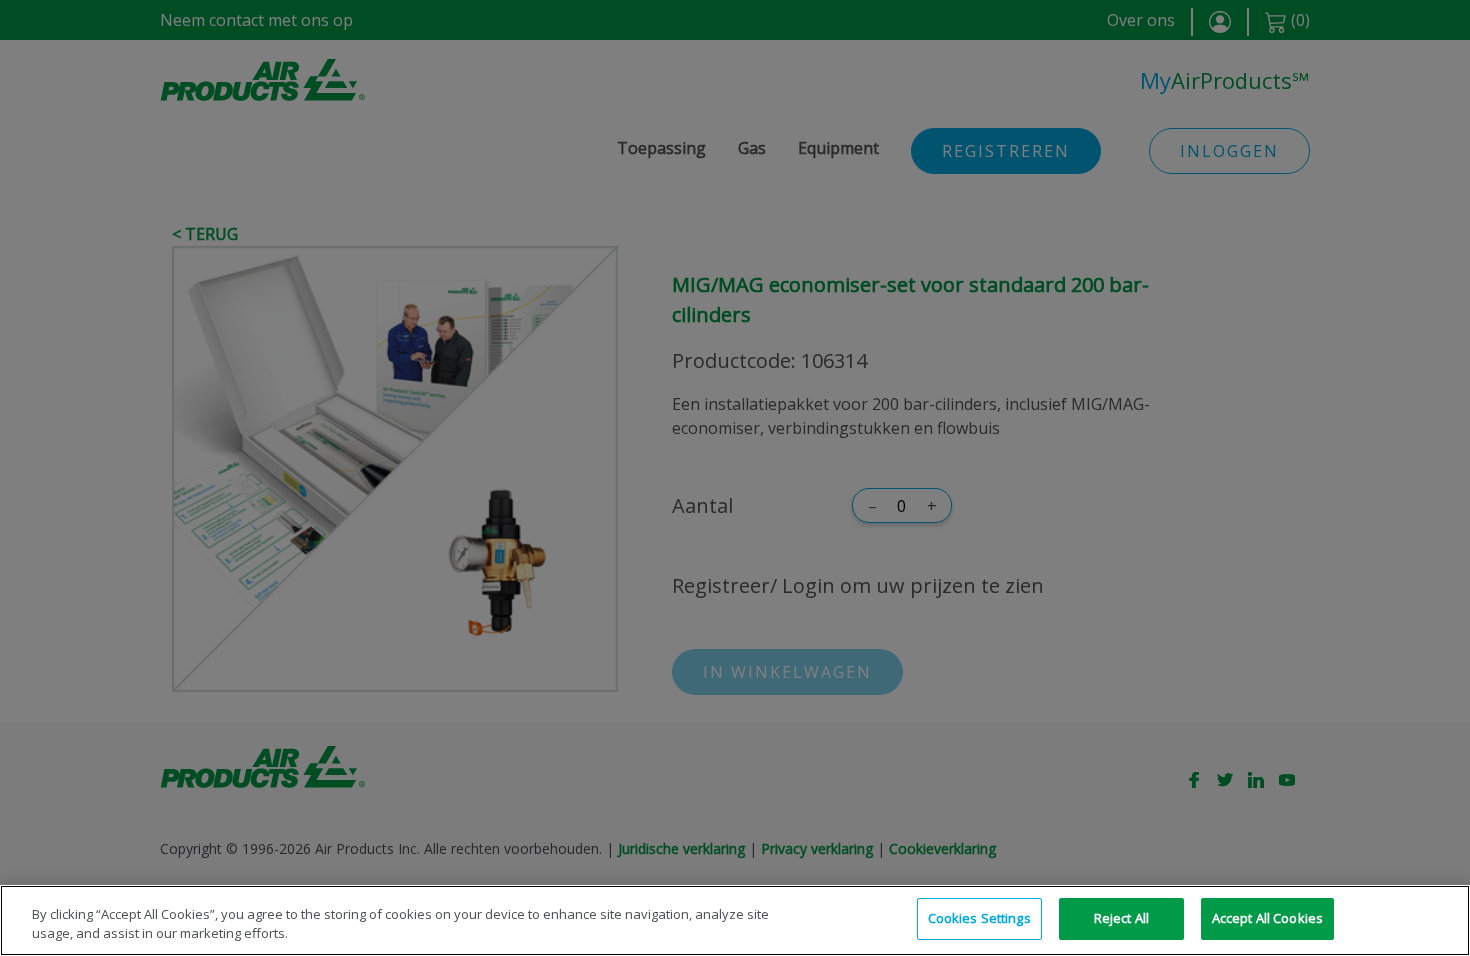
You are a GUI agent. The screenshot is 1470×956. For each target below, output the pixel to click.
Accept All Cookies (1267, 918)
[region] (735, 920)
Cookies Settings (979, 918)
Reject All (1121, 918)
